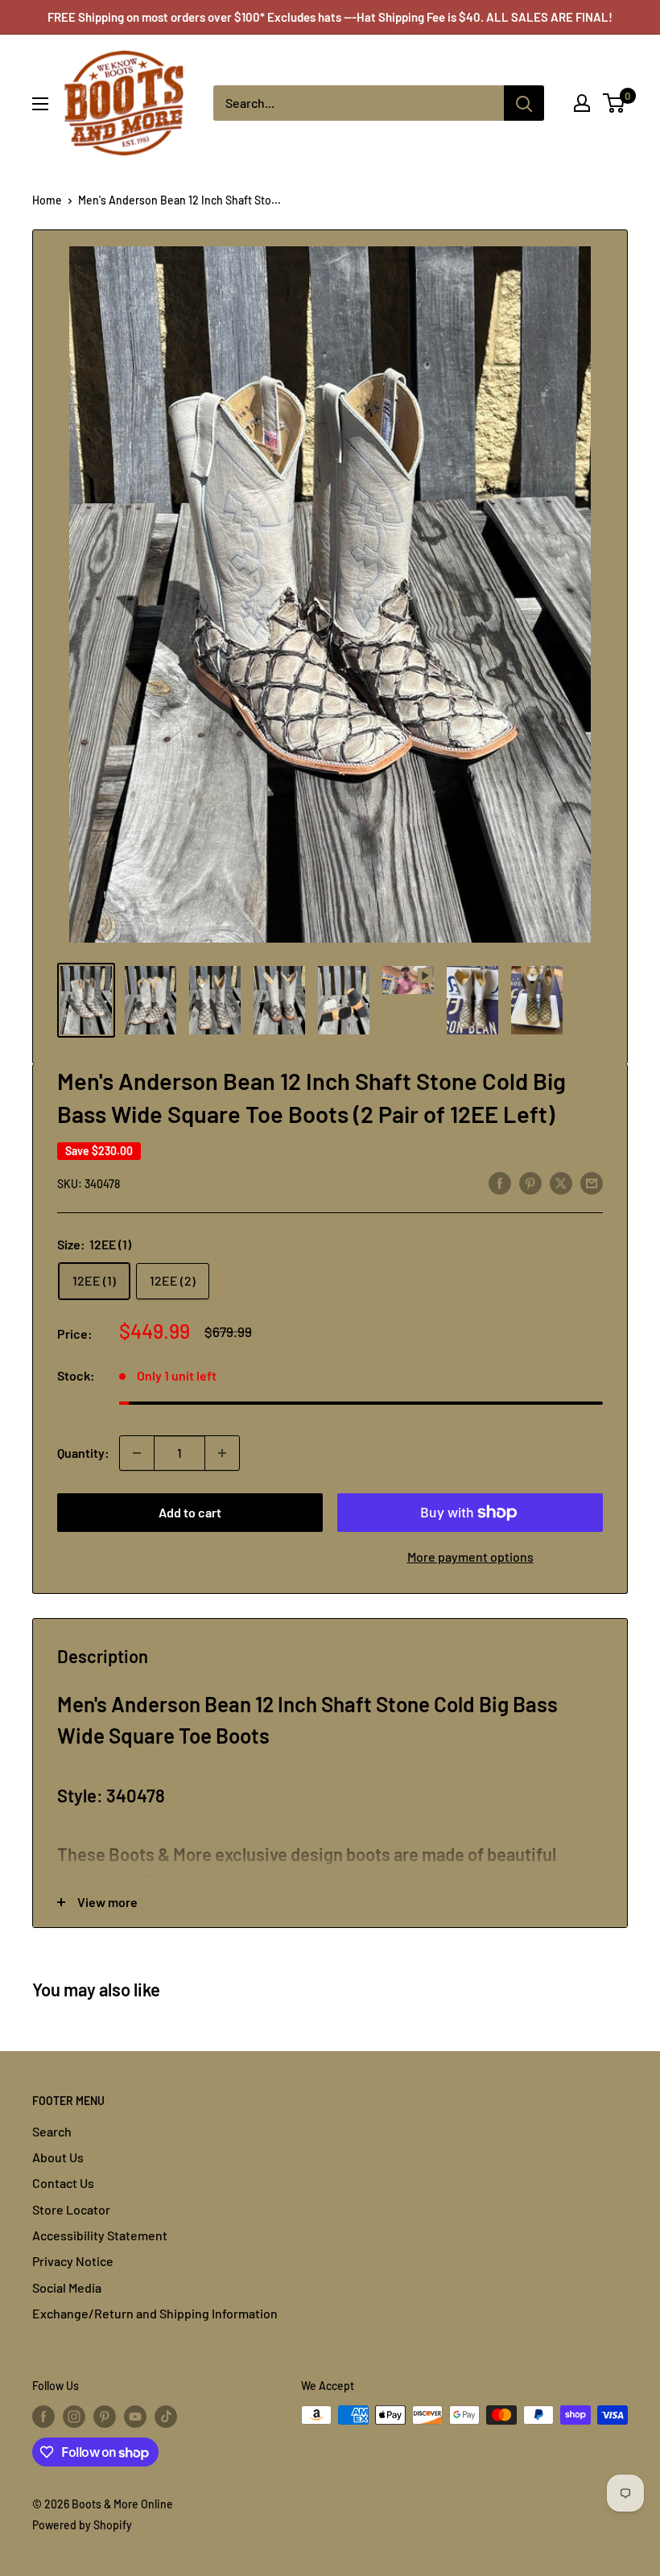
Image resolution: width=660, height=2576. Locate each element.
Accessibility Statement (100, 2235)
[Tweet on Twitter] (561, 1182)
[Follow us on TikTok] (166, 2417)
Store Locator (71, 2209)
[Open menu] (40, 104)
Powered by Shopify (82, 2525)
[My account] (582, 103)
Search (52, 2131)
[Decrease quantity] (137, 1453)
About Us (58, 2157)
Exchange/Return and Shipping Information (155, 2313)
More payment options (470, 1556)
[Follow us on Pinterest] (105, 2417)
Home (47, 200)
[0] (615, 103)
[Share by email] (592, 1182)
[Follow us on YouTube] (135, 2417)
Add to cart (190, 1512)
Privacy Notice (73, 2261)
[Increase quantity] (222, 1453)
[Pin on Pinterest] (530, 1182)
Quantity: (83, 1453)
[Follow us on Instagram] (74, 2417)
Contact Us (63, 2183)
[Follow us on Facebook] (43, 2417)
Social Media (67, 2287)
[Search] (524, 103)
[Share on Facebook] (500, 1182)
